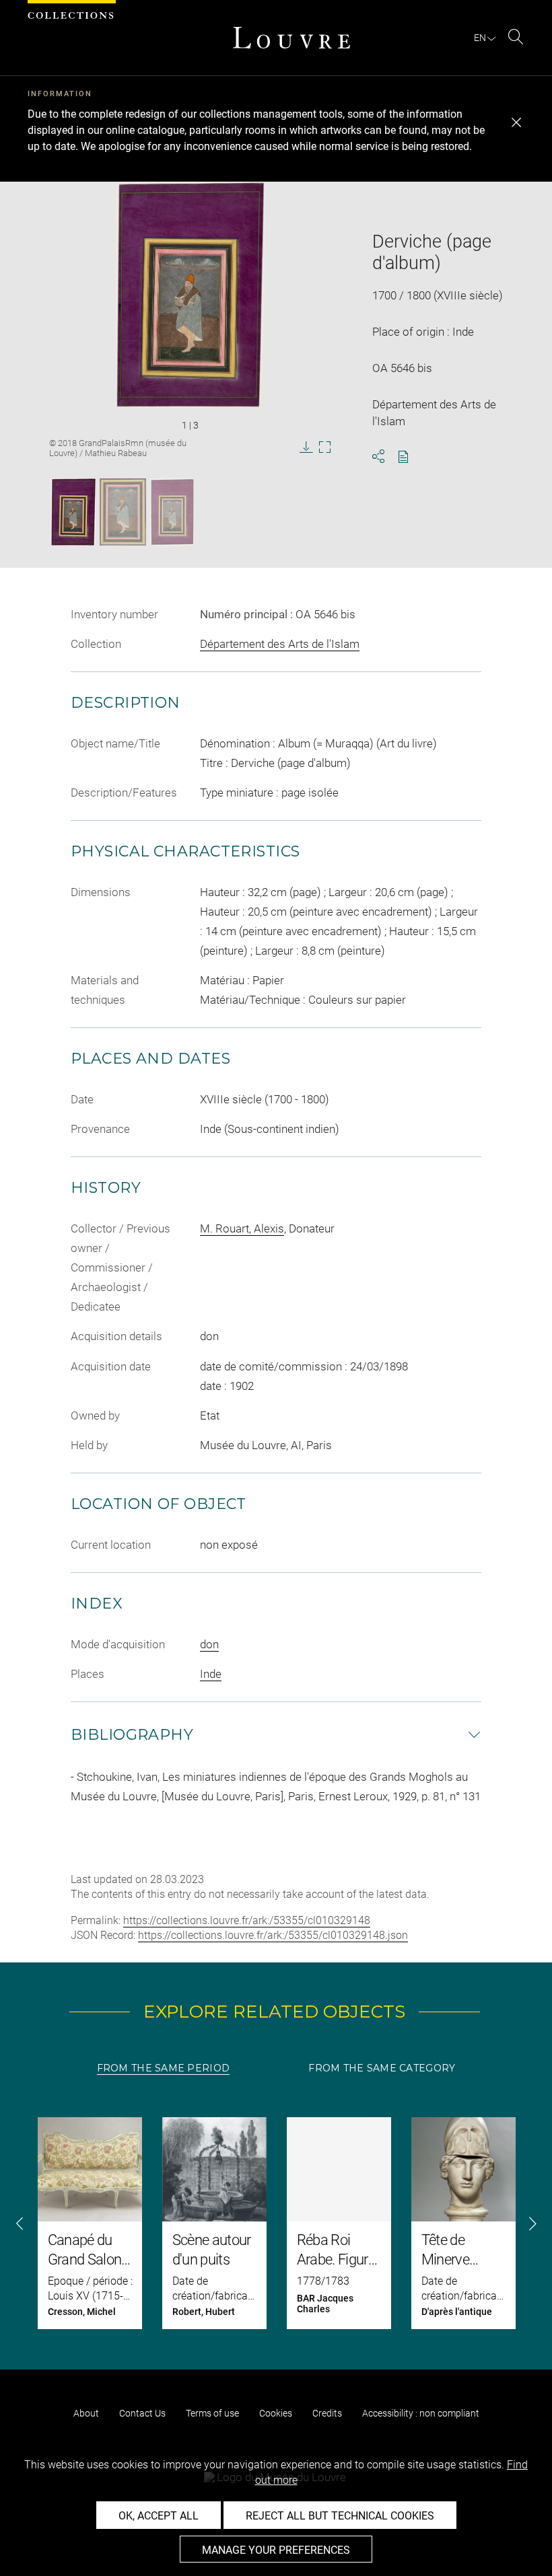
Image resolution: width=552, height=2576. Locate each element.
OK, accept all (159, 2516)
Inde (211, 1674)
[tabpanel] (276, 2223)
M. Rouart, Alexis (242, 1228)
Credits (327, 2413)
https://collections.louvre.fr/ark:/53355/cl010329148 (247, 1920)
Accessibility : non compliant (421, 2413)
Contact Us (142, 2413)
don (209, 1644)
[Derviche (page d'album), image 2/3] (123, 512)
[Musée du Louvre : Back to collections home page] (291, 38)
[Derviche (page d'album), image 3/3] (172, 512)
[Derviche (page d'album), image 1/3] (73, 512)
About (86, 2413)
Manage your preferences (276, 2550)
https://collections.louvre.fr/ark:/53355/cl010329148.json (273, 1935)
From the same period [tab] (164, 2068)
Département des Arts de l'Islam (280, 644)
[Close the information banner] (516, 122)
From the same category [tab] (382, 2068)
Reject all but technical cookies (340, 2516)
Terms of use (212, 2413)
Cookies (276, 2413)
